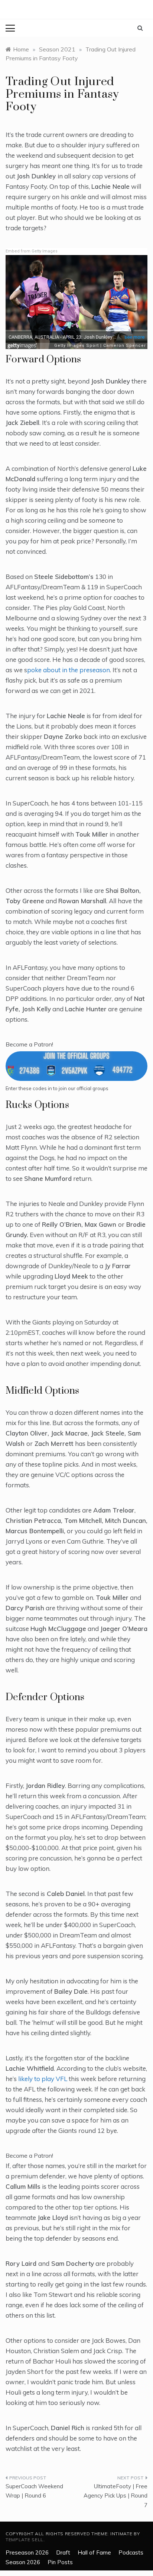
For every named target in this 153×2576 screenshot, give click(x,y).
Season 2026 (23, 2562)
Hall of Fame (94, 2552)
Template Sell (25, 2540)
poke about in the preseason (69, 670)
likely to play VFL (43, 2079)
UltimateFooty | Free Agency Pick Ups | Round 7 (115, 2496)
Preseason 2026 (27, 2552)
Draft (63, 2552)
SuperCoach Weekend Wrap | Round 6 (34, 2491)
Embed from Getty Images (32, 251)
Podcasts (131, 2552)
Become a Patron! (29, 1044)
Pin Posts (60, 2562)
